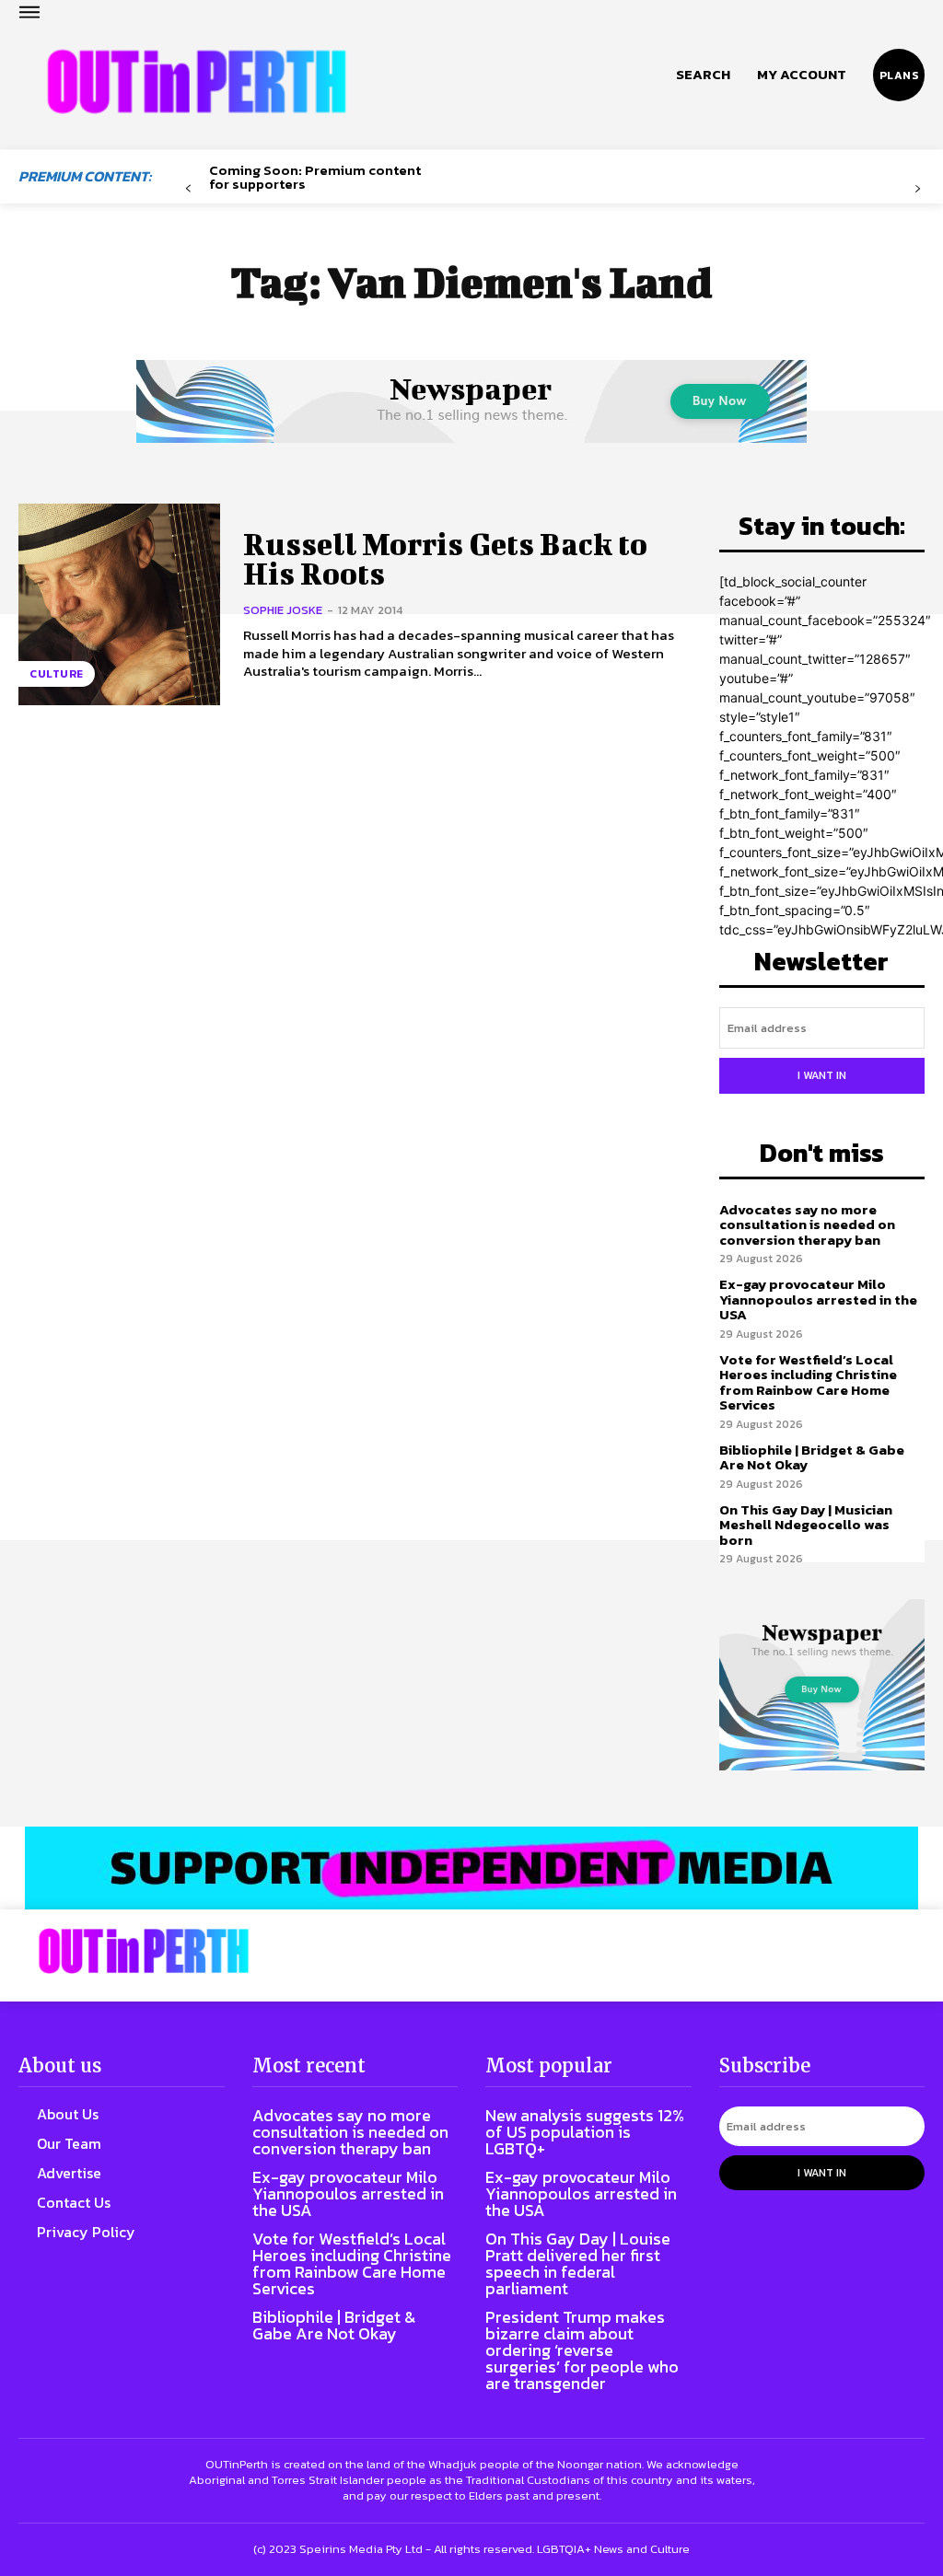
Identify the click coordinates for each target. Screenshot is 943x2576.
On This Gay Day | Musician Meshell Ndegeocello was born (806, 1525)
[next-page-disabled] (918, 189)
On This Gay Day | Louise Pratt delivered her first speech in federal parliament (578, 2263)
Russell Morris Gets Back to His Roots (445, 558)
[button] (703, 75)
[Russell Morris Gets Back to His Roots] (119, 604)
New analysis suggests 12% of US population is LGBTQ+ (585, 2132)
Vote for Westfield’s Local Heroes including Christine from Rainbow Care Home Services (808, 1382)
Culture (57, 674)
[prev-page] (188, 189)
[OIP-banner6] (471, 1868)
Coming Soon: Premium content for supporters (315, 177)
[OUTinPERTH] (197, 82)
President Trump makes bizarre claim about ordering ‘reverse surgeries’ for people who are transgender (582, 2350)
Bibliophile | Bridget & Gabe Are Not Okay (812, 1457)
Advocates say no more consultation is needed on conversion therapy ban (807, 1224)
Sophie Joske (283, 610)
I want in (822, 1075)
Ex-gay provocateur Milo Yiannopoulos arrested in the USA (818, 1299)
